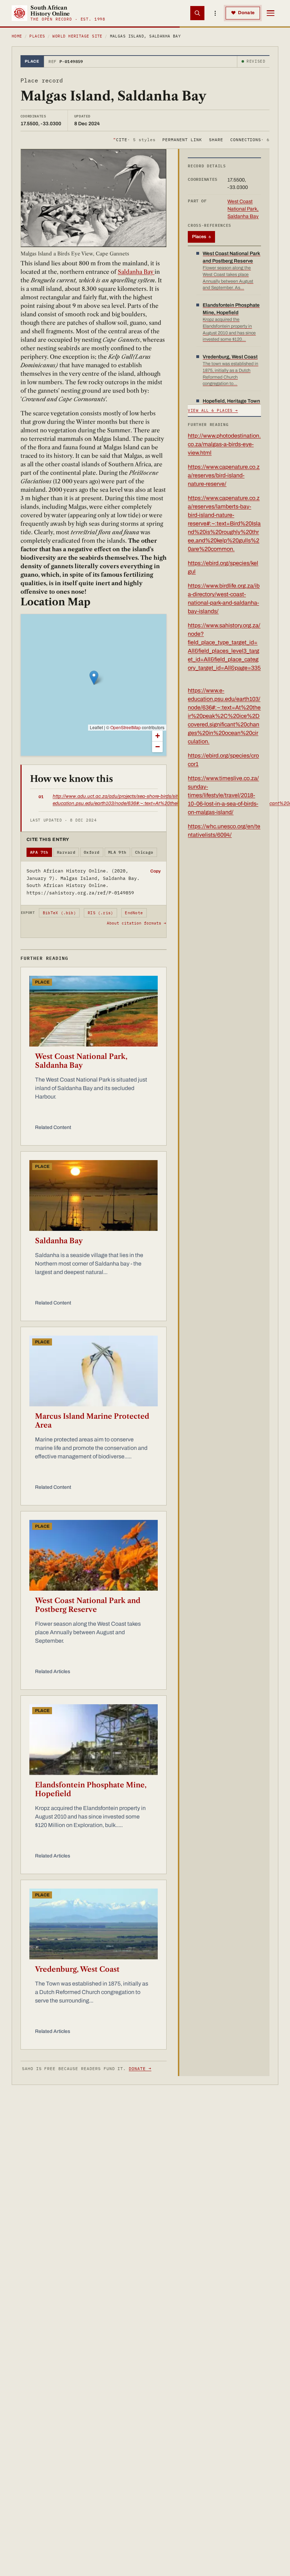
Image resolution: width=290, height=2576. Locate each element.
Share (216, 140)
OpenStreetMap (126, 727)
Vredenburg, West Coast (77, 1969)
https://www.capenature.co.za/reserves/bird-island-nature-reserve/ (224, 475)
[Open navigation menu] (271, 13)
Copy (155, 871)
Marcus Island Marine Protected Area (92, 1421)
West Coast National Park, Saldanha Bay (81, 1061)
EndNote (134, 913)
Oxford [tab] (92, 852)
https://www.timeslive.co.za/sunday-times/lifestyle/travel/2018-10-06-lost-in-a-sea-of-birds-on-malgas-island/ (223, 795)
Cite (134, 140)
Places (37, 36)
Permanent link (182, 140)
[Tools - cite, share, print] (215, 13)
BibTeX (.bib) (59, 913)
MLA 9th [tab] (117, 852)
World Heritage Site (77, 36)
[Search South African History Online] (197, 13)
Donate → (140, 2068)
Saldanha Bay (136, 272)
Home (17, 36)
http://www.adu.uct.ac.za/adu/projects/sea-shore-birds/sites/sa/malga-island (136, 796)
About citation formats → (137, 923)
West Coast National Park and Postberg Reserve (88, 1605)
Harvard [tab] (66, 852)
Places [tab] (201, 237)
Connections (250, 140)
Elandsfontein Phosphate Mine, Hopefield (91, 1789)
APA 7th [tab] (39, 852)
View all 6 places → (213, 410)
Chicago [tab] (144, 852)
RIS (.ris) (100, 913)
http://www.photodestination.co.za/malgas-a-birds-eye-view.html (224, 444)
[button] (94, 678)
